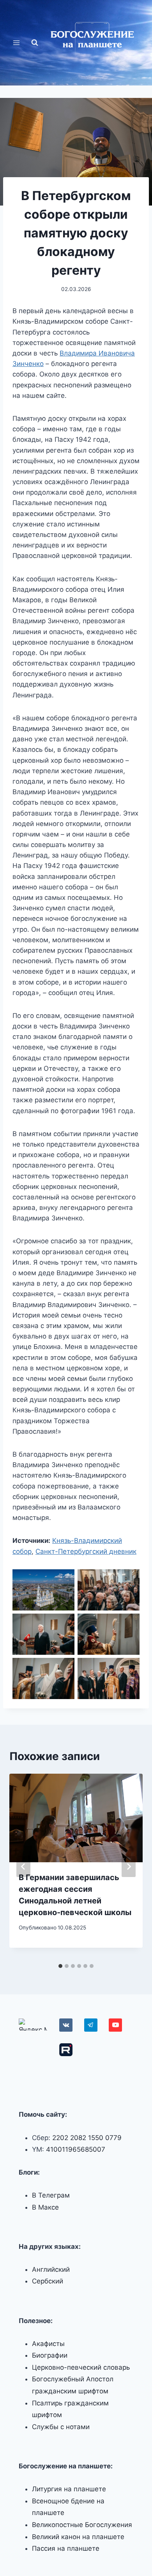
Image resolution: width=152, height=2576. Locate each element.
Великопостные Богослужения (82, 2525)
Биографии (50, 2355)
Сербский (48, 2281)
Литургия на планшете (69, 2489)
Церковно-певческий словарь (81, 2367)
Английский (51, 2269)
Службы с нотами (61, 2427)
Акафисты (48, 2344)
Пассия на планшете (66, 2548)
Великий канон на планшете (78, 2537)
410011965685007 (76, 2149)
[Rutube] (66, 2050)
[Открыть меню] (17, 43)
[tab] (60, 1966)
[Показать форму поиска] (35, 43)
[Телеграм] (91, 2025)
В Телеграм (51, 2195)
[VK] (66, 2025)
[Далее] (129, 1867)
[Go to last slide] (23, 1867)
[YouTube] (115, 2025)
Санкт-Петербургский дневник (86, 1551)
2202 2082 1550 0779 (87, 2138)
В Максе (45, 2207)
